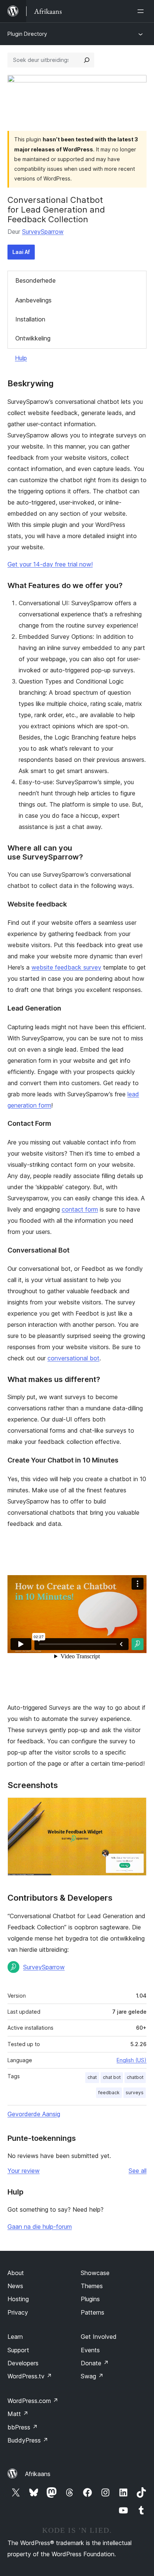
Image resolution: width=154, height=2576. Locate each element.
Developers (23, 2363)
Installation (30, 319)
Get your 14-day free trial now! (50, 564)
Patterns (93, 2312)
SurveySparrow (43, 232)
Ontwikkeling (33, 338)
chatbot (135, 2077)
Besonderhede (36, 280)
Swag (92, 2376)
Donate (95, 2363)
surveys (135, 2093)
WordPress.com (33, 2401)
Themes (92, 2286)
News (15, 2286)
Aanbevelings (33, 300)
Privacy (18, 2312)
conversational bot (73, 1358)
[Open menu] (142, 11)
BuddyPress (28, 2440)
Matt (18, 2414)
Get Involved (99, 2337)
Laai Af (21, 252)
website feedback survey (66, 967)
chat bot (112, 2077)
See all (138, 2171)
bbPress (23, 2427)
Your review (24, 2171)
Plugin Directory (27, 34)
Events (90, 2350)
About (16, 2273)
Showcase (95, 2273)
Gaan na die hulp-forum (40, 2227)
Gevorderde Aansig (34, 2114)
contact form (80, 1209)
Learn (15, 2337)
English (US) (132, 2060)
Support (18, 2350)
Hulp (21, 358)
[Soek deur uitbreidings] (87, 60)
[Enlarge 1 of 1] (136, 1807)
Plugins (90, 2299)
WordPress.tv (30, 2376)
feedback (109, 2093)
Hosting (18, 2299)
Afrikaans (38, 2474)
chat (92, 2077)
